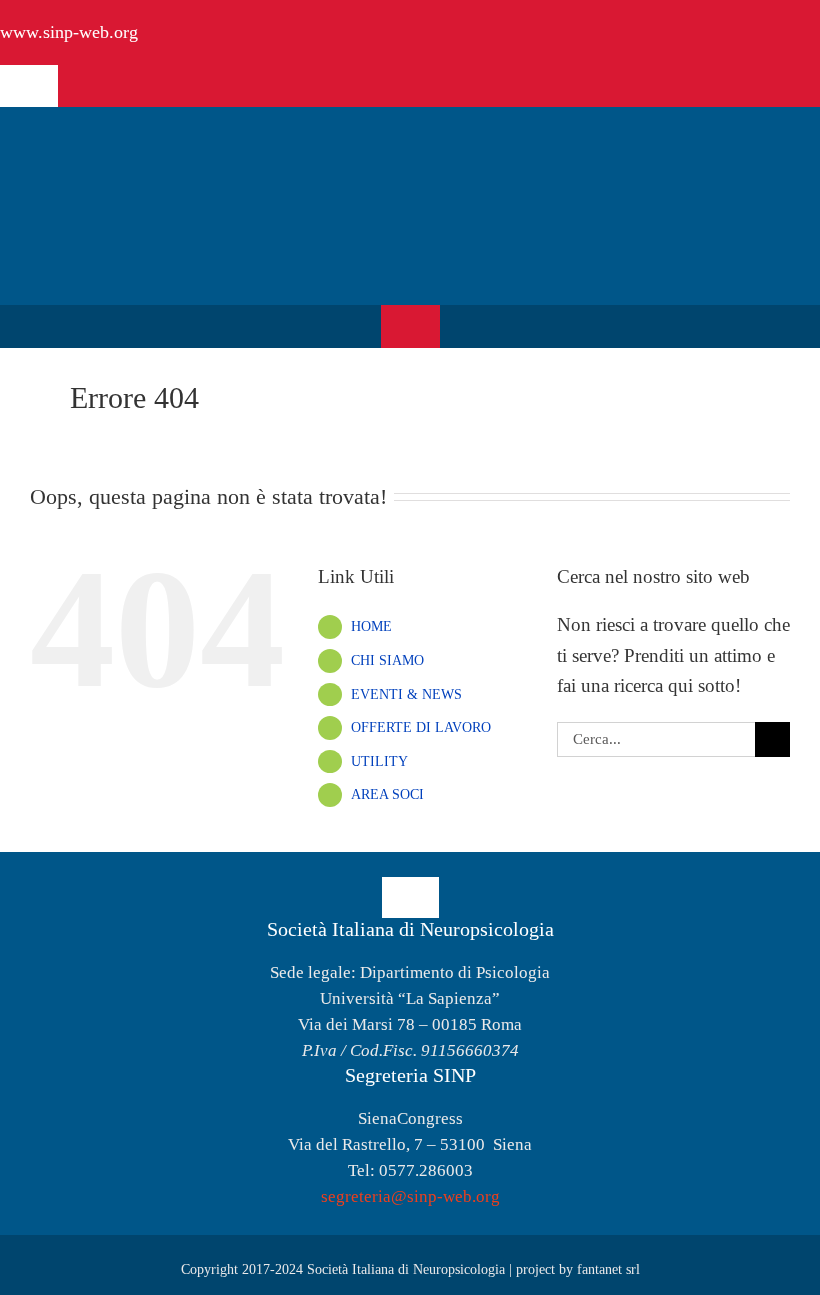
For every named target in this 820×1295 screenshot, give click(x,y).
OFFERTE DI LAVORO (421, 727)
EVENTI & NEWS (406, 694)
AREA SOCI (387, 794)
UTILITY (379, 761)
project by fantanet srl (578, 1269)
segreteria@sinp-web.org (410, 1196)
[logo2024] (155, 141)
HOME (371, 626)
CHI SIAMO (387, 660)
